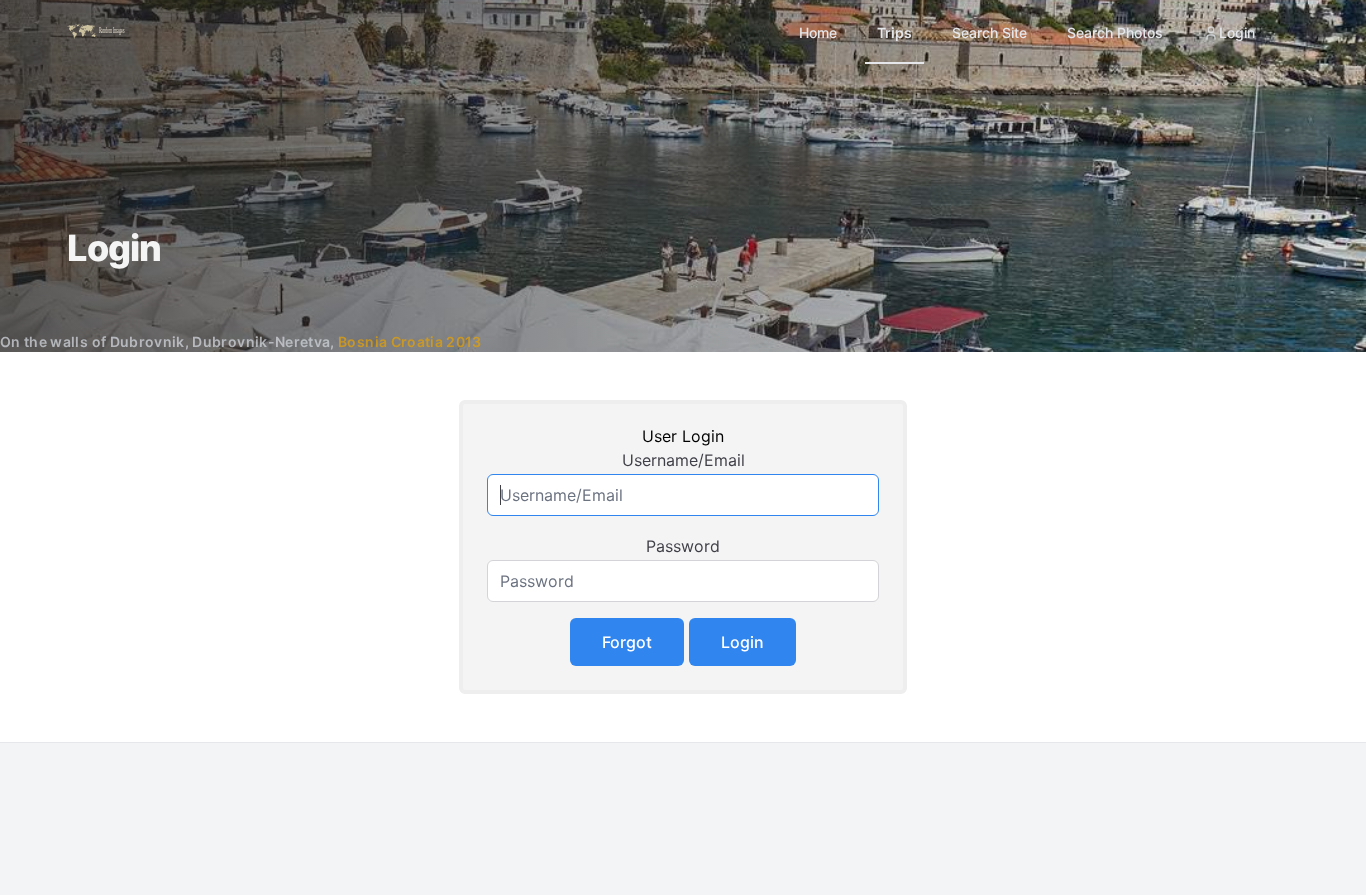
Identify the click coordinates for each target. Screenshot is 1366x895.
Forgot (627, 642)
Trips (894, 32)
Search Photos (1115, 32)
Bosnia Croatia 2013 (410, 341)
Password (683, 546)
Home (818, 32)
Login (1237, 32)
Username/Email (683, 460)
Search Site (989, 32)
